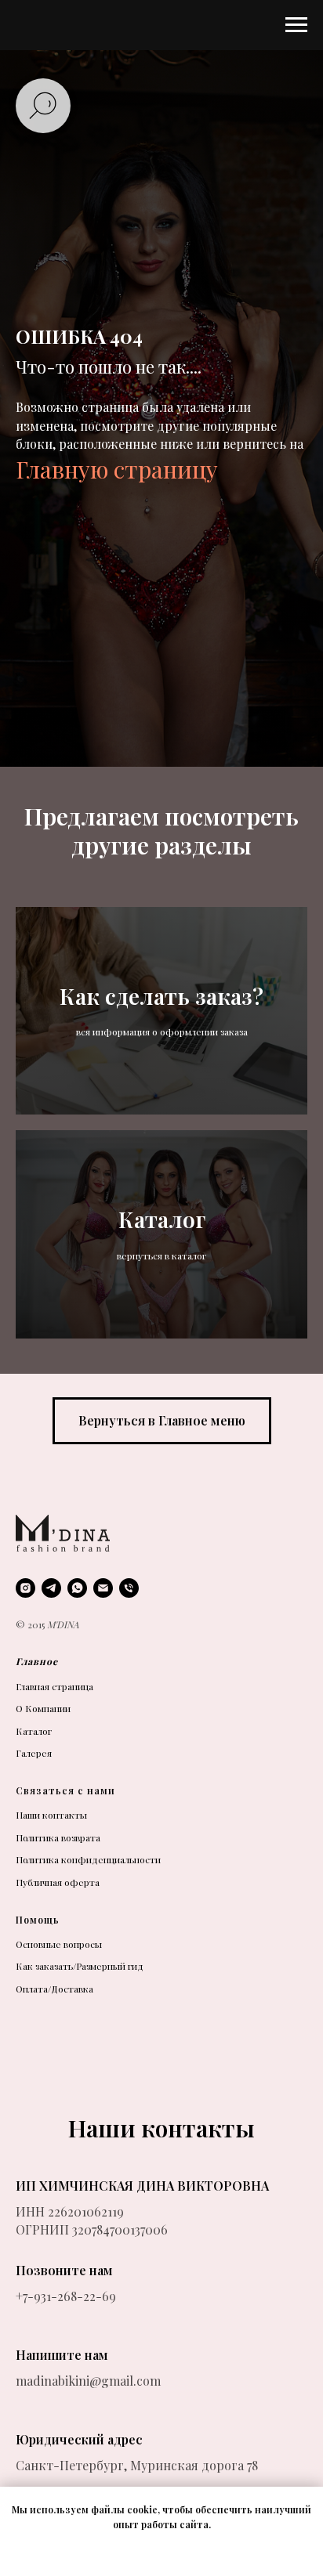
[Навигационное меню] (296, 25)
